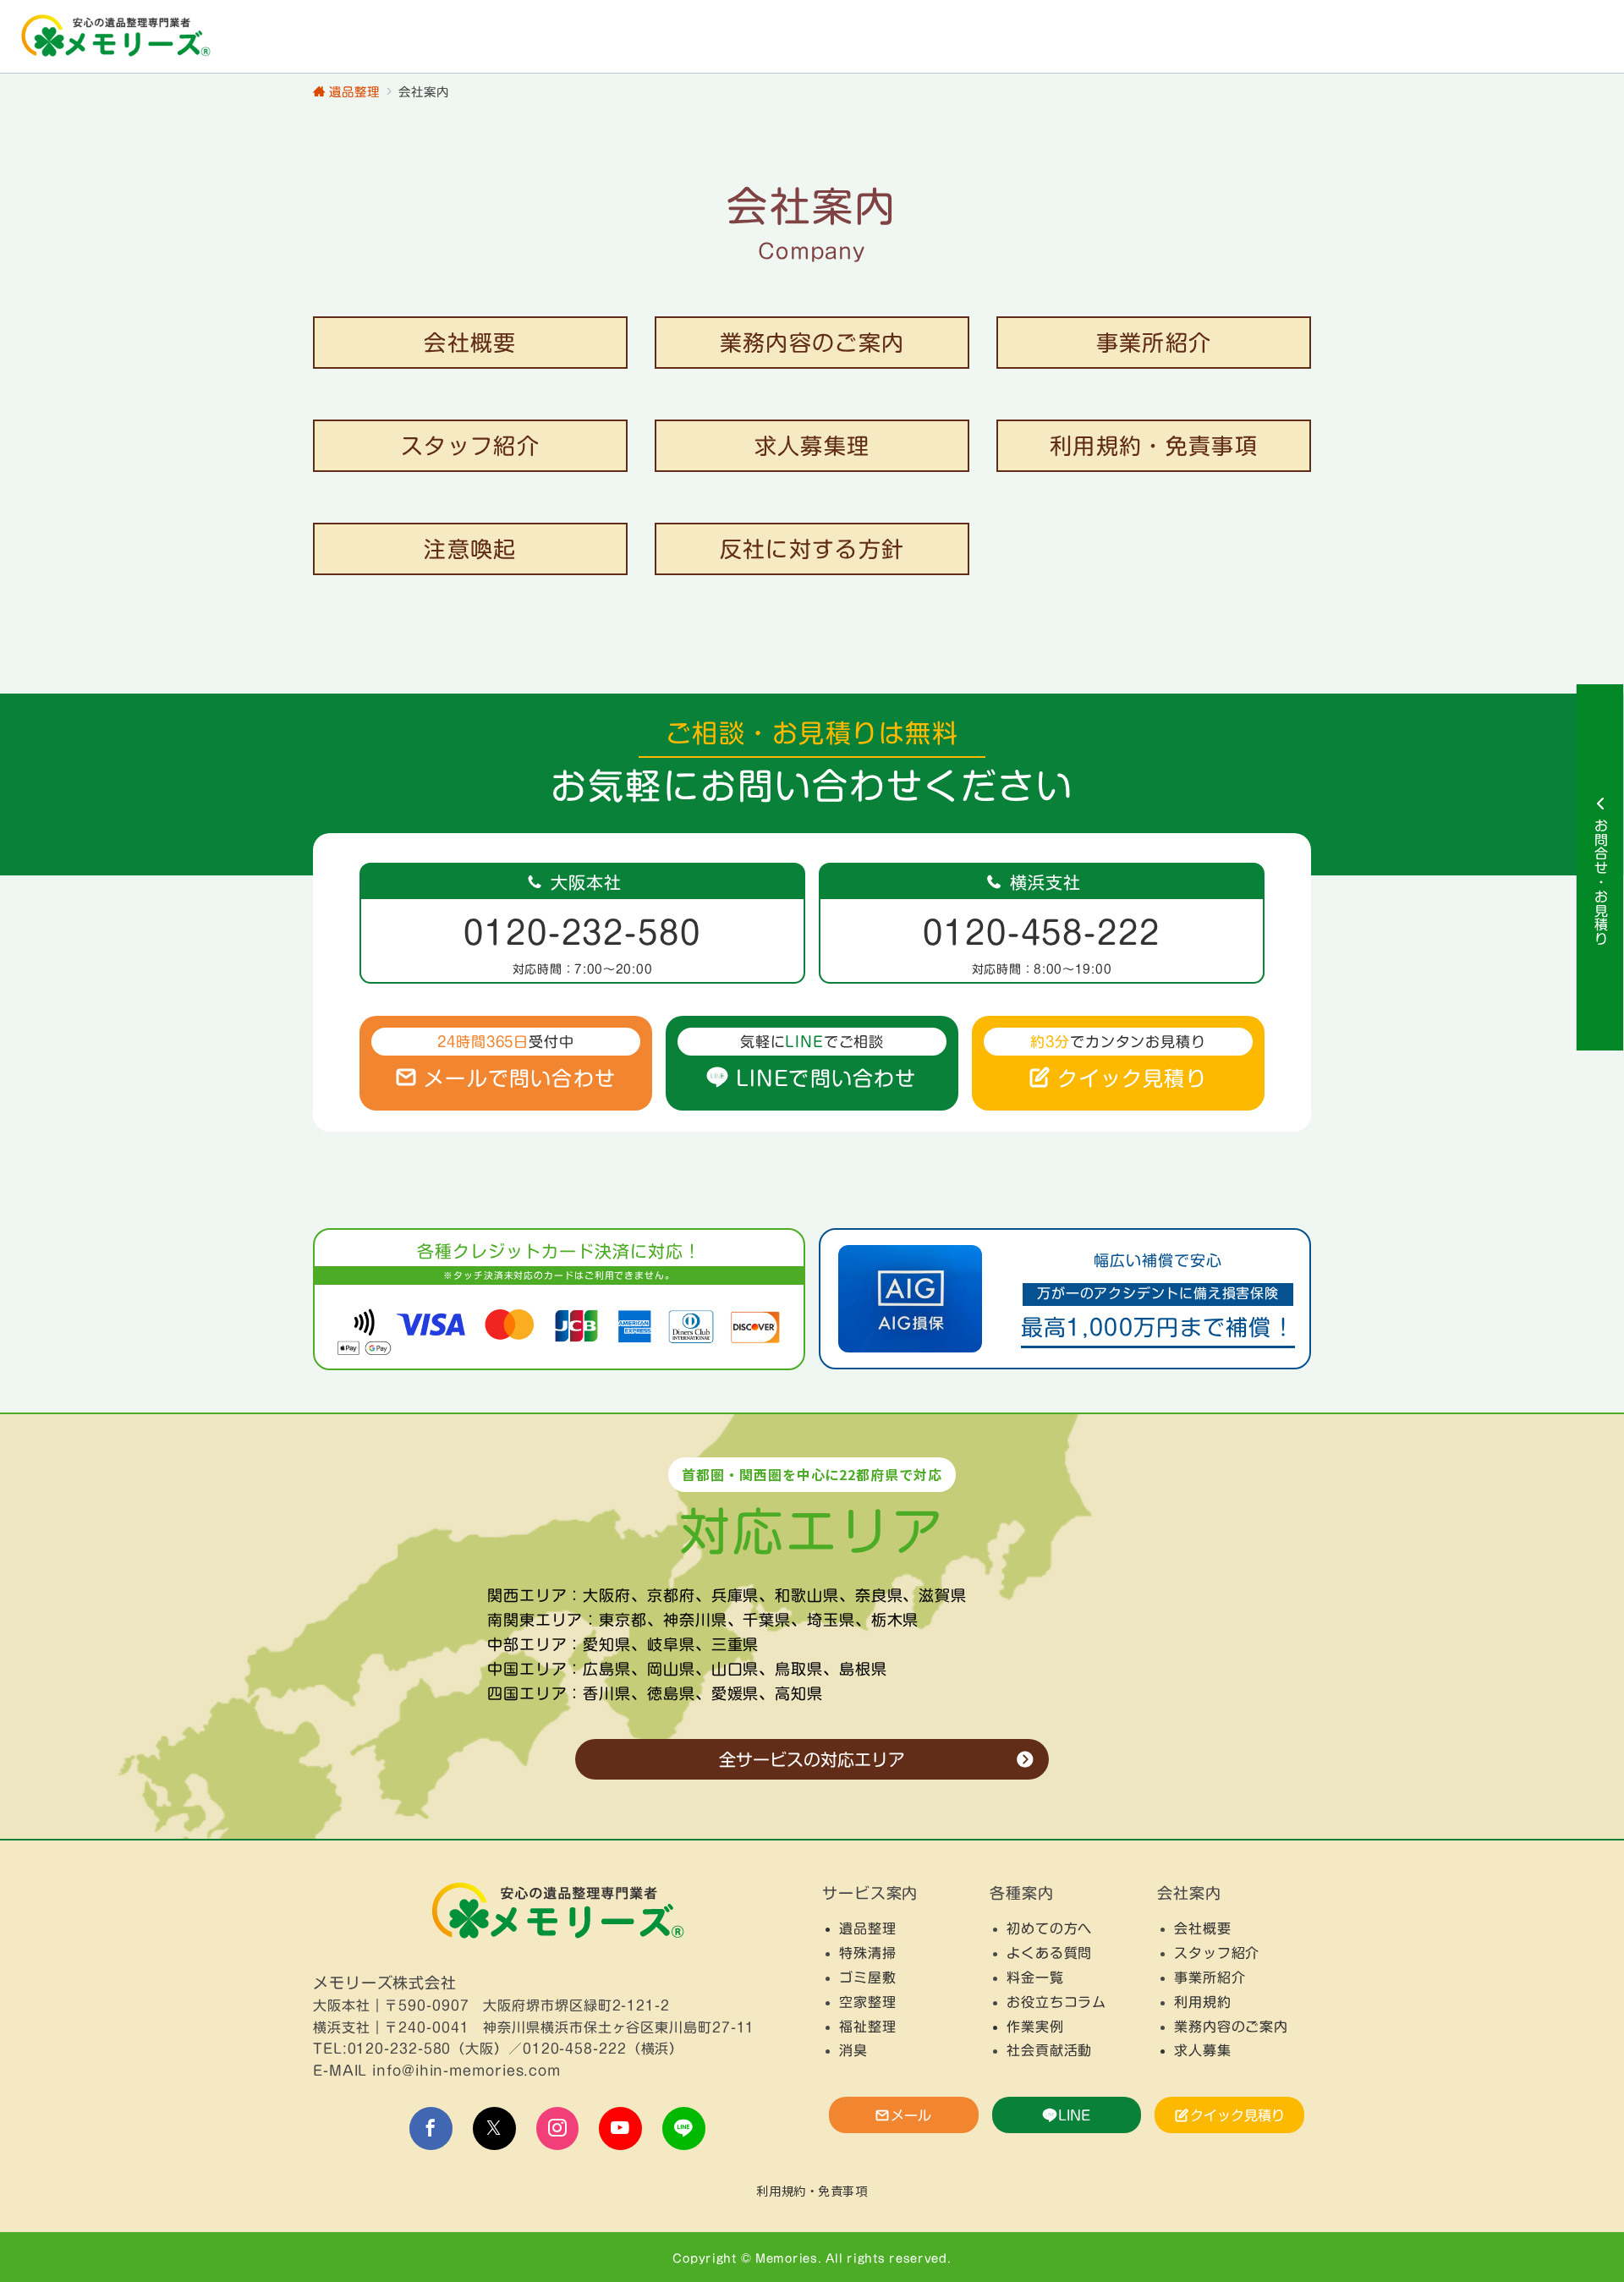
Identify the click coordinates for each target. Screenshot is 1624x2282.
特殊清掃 (868, 1953)
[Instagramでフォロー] (558, 2128)
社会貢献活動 (1049, 2050)
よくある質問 (1049, 1953)
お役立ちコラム (1056, 2002)
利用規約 (1203, 2002)
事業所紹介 (1210, 1978)
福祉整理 (868, 2027)
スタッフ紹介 (1217, 1953)
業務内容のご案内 (1231, 2027)
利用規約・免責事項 (812, 2190)
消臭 (853, 2050)
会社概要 (1203, 1928)
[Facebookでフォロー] (431, 2128)
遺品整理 (868, 1928)
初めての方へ (1049, 1928)
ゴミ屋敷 (868, 1978)
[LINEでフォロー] (684, 2128)
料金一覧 (1035, 1978)
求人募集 (1203, 2050)
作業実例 (1035, 2027)
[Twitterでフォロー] (494, 2128)
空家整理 (868, 2002)
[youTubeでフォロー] (620, 2128)
